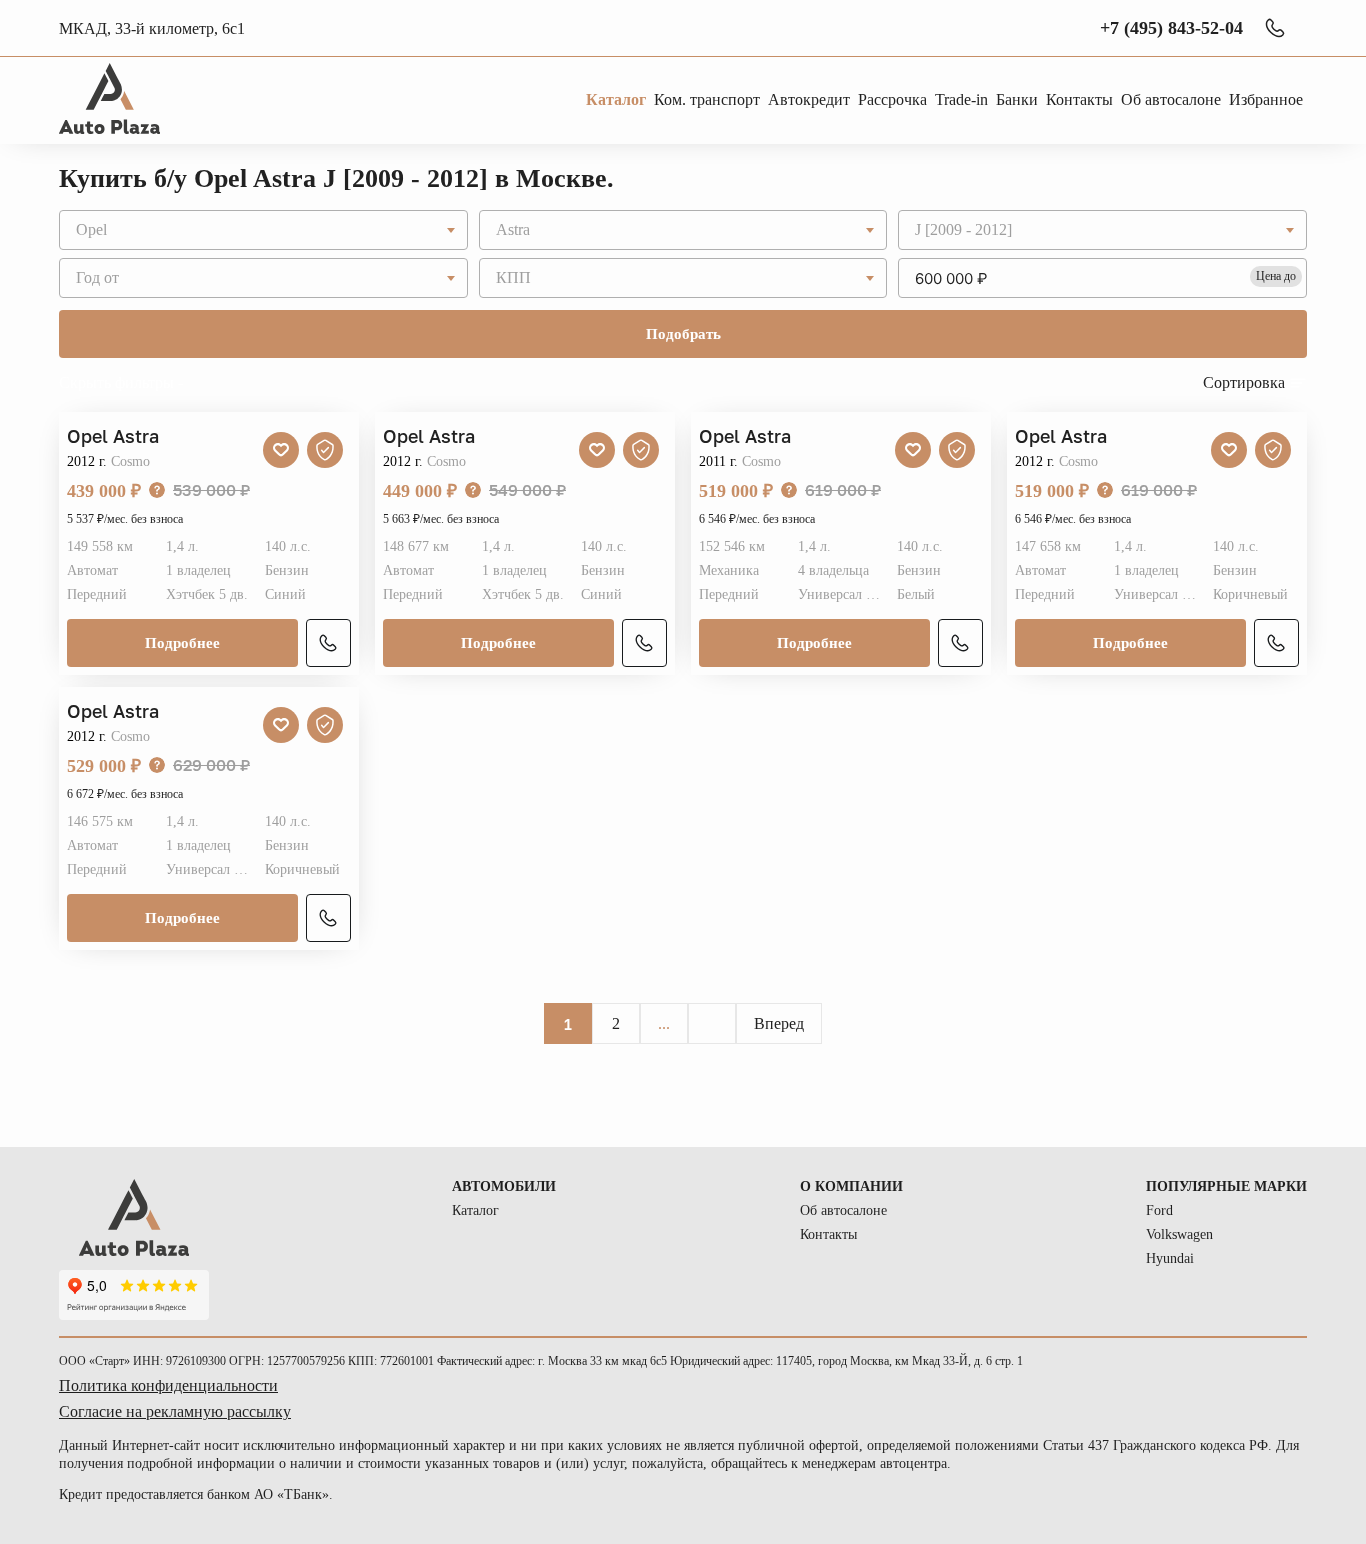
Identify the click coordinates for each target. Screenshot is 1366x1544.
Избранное (1266, 99)
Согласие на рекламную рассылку (175, 1411)
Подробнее (182, 643)
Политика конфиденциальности (168, 1385)
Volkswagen (1179, 1234)
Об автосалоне (843, 1210)
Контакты (828, 1234)
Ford (1159, 1210)
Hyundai (1170, 1258)
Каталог (475, 1210)
